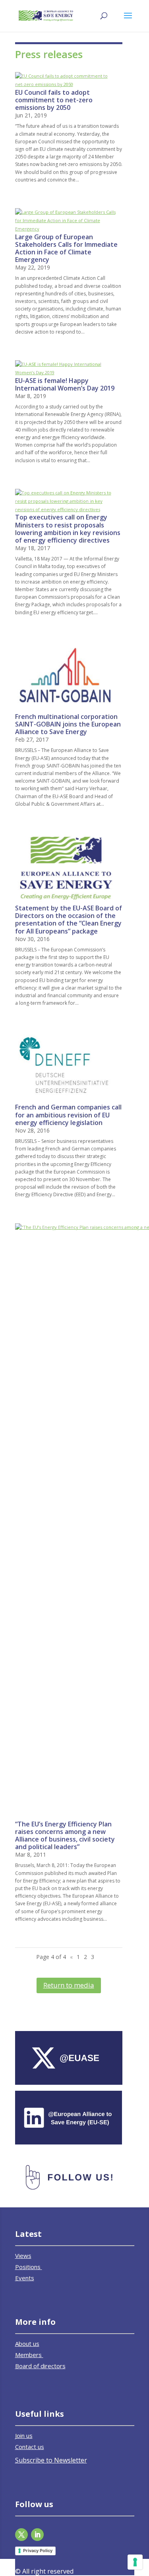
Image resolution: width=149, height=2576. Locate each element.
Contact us (30, 2447)
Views (23, 2256)
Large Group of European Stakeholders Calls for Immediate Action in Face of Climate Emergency (66, 248)
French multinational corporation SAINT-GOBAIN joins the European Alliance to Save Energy (68, 724)
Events (25, 2278)
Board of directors (40, 2366)
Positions (29, 2267)
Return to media (69, 1985)
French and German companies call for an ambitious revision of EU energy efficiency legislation (68, 1115)
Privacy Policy (38, 2551)
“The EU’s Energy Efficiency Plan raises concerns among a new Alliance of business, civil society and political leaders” (65, 1836)
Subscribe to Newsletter (51, 2460)
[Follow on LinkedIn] (37, 2535)
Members (29, 2355)
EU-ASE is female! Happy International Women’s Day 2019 (65, 384)
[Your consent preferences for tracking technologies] (135, 2562)
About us (27, 2344)
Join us (24, 2435)
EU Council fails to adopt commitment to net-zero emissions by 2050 (54, 100)
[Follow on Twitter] (21, 2535)
